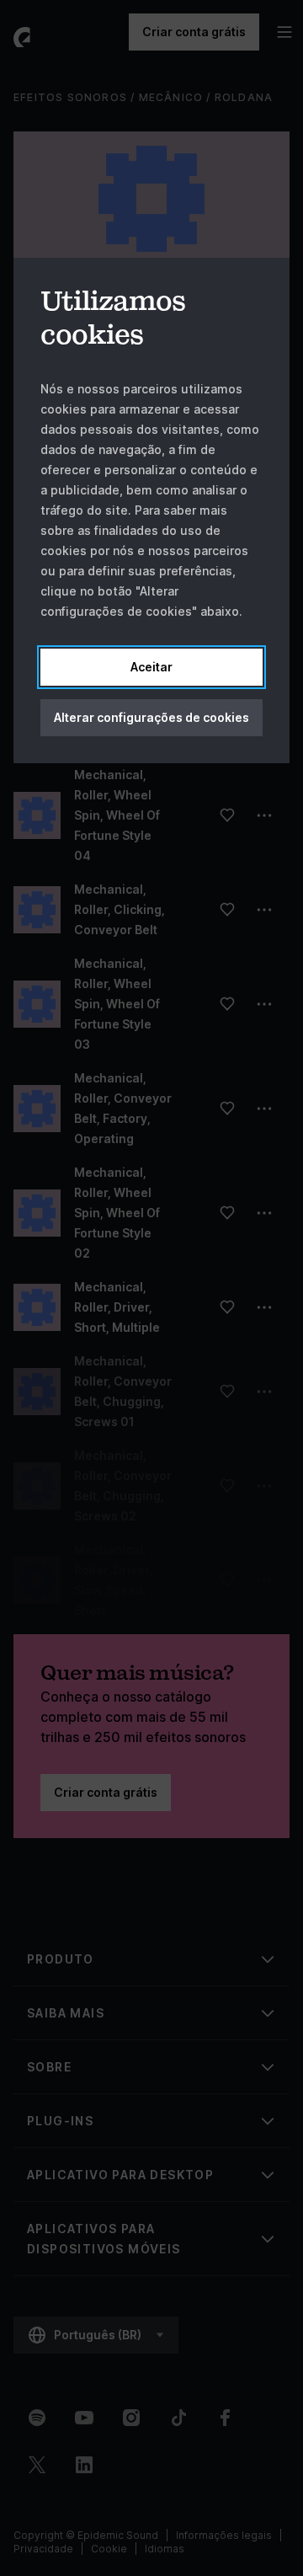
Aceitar (151, 667)
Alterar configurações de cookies (151, 717)
